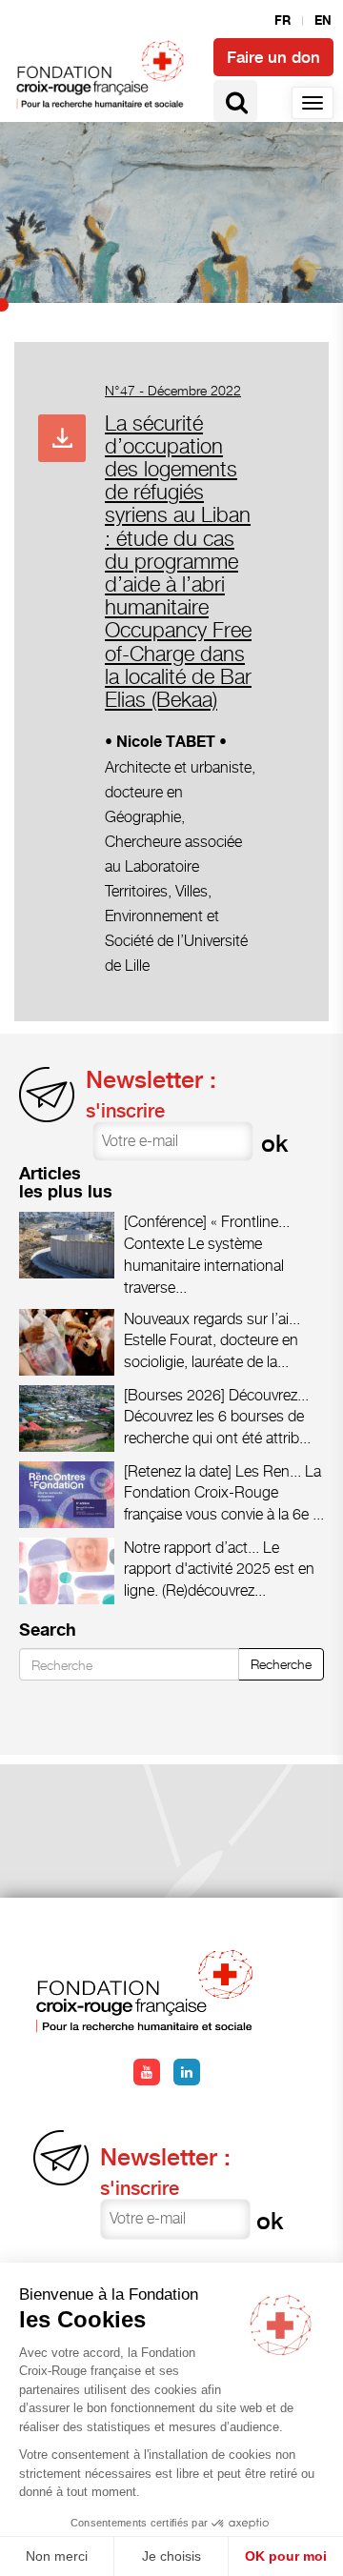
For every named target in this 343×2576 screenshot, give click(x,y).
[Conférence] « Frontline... (207, 1222)
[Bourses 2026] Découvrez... (216, 1395)
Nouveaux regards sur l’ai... (212, 1319)
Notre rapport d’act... (192, 1548)
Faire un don (273, 57)
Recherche (281, 1664)
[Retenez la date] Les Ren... (212, 1471)
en (323, 21)
